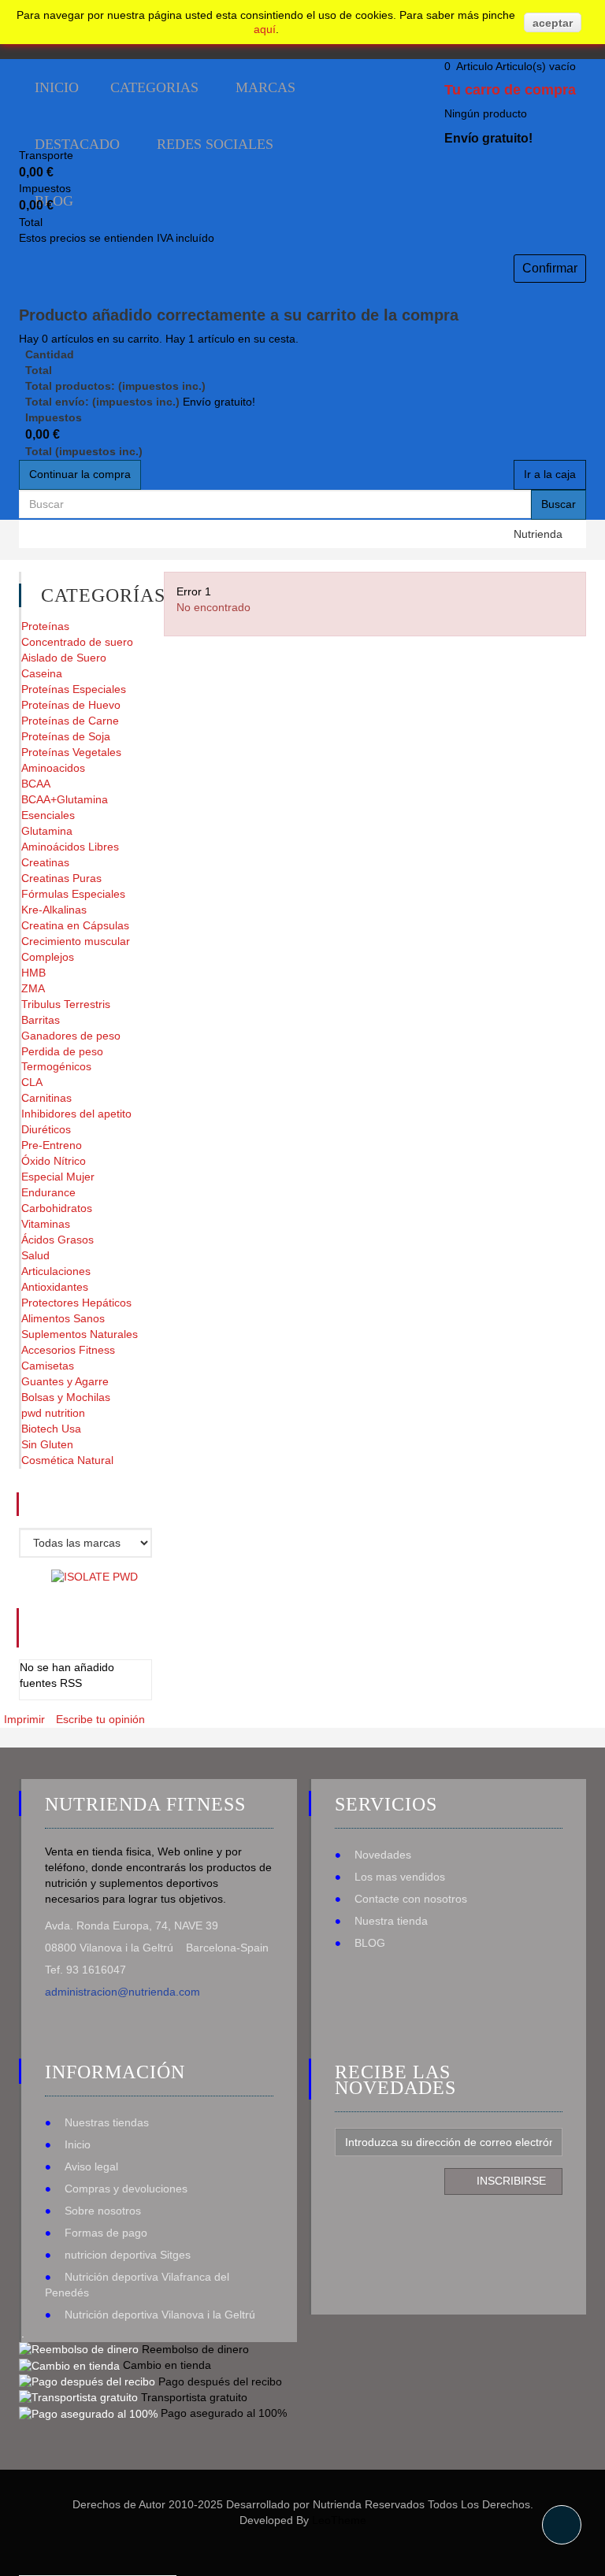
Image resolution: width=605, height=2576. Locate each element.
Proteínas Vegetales (71, 752)
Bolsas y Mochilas (66, 1397)
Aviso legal (91, 2166)
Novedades (383, 1855)
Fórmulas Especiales (73, 894)
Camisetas (48, 1366)
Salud (35, 1255)
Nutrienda (538, 534)
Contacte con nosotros (411, 1899)
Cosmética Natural (67, 1460)
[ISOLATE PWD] (95, 1577)
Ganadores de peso (71, 1036)
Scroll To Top (562, 2525)
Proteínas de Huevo (71, 705)
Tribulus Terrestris (66, 1004)
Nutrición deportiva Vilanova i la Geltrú (160, 2315)
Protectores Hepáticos (76, 1303)
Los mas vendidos (400, 1877)
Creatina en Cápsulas (75, 925)
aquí (265, 29)
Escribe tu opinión (100, 1719)
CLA (32, 1082)
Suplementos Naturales (80, 1334)
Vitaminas (46, 1224)
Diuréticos (46, 1129)
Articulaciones (56, 1271)
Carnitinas (46, 1098)
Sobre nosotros (103, 2211)
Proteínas (45, 626)
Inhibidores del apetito (76, 1114)
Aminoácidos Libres (70, 847)
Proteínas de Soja (66, 736)
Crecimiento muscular (76, 941)
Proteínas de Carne (70, 721)
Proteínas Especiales (74, 689)
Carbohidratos (57, 1208)
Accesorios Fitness (68, 1350)
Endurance (48, 1192)
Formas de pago (106, 2233)
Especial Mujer (58, 1177)
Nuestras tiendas (107, 2122)
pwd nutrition (53, 1413)
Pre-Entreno (52, 1145)
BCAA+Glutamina (65, 799)
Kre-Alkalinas (54, 910)
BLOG (370, 1943)
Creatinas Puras (61, 878)
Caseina (42, 673)
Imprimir (24, 1719)
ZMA (33, 988)
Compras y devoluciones (126, 2189)
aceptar (553, 23)
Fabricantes (106, 1504)
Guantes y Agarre (65, 1381)
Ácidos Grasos (58, 1240)
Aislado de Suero (64, 658)
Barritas (41, 1020)
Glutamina (47, 831)
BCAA (36, 784)
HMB (33, 973)
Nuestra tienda (391, 1921)
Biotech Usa (51, 1429)
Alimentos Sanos (63, 1318)
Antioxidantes (55, 1287)
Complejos (48, 957)
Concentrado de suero (77, 642)
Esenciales (48, 815)
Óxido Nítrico (54, 1161)
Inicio (78, 2144)
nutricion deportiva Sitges (128, 2255)
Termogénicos (56, 1066)
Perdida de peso (62, 1051)
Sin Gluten (47, 1444)
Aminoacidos (53, 768)
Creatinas (45, 862)
